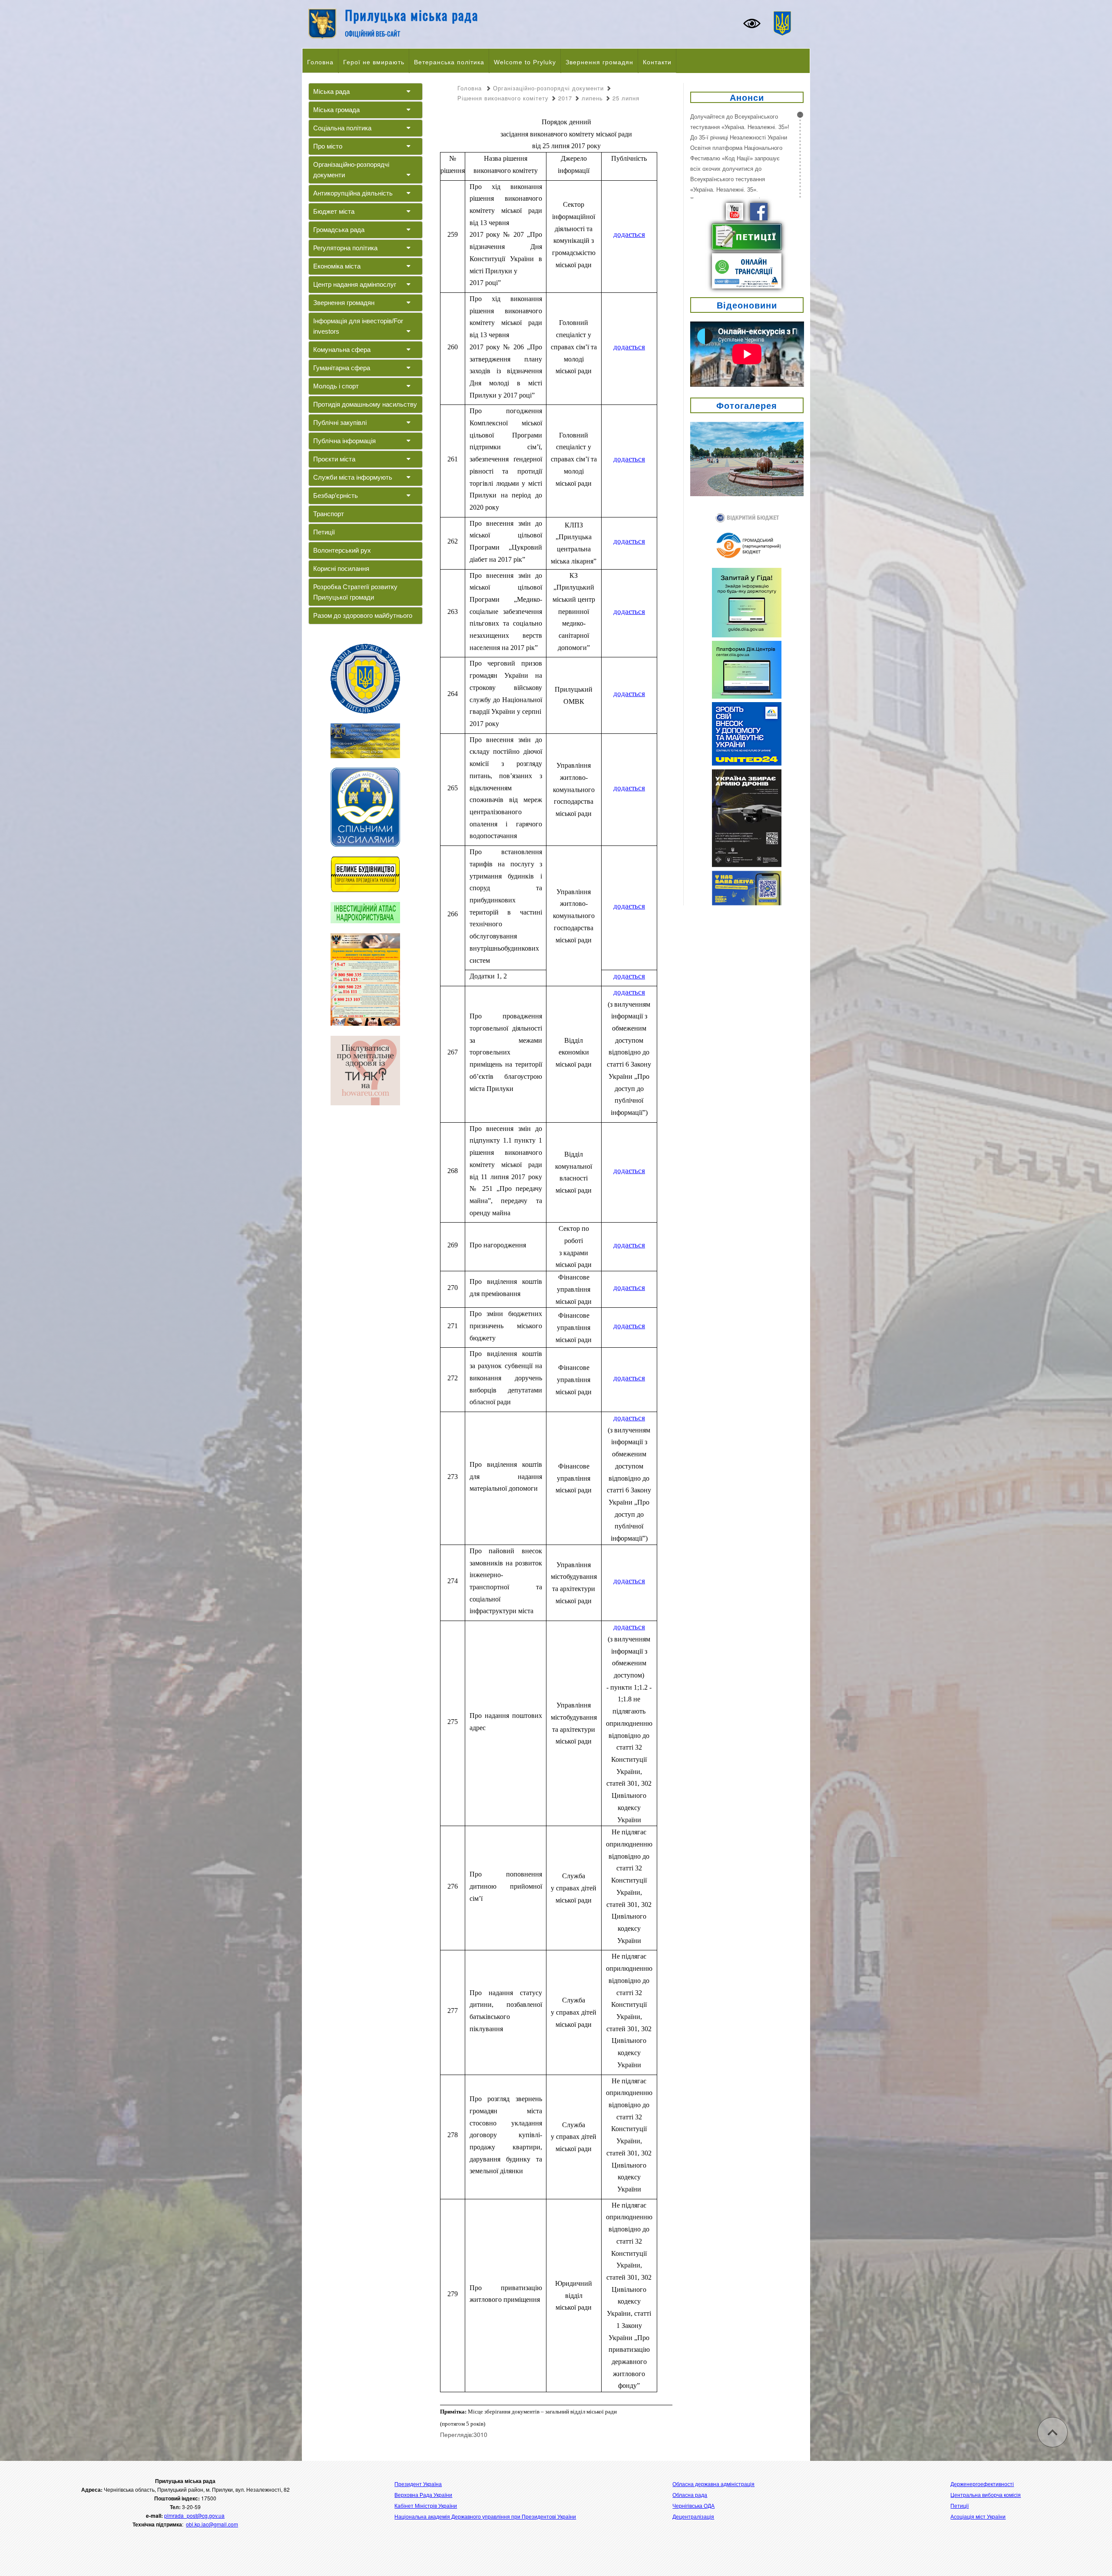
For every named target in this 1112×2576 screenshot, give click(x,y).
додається (629, 234)
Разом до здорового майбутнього (363, 615)
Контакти (657, 62)
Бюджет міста (334, 211)
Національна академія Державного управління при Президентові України (485, 2516)
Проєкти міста (334, 459)
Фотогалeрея (747, 405)
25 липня (626, 98)
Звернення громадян (599, 62)
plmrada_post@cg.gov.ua (194, 2515)
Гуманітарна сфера (342, 368)
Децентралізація (693, 2516)
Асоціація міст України (978, 2516)
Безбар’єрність (336, 496)
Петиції (324, 532)
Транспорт (329, 514)
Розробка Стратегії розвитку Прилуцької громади (355, 592)
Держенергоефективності (982, 2484)
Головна (320, 62)
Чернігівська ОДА (693, 2505)
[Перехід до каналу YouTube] (735, 211)
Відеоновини (747, 305)
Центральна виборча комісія (986, 2495)
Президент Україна (418, 2484)
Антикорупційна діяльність (353, 193)
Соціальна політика (342, 128)
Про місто (328, 146)
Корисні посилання (341, 569)
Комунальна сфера (342, 350)
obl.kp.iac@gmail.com (212, 2524)
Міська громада (336, 110)
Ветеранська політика (449, 62)
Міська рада (331, 91)
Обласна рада (690, 2495)
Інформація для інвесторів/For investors (358, 326)
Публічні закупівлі (340, 423)
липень (592, 98)
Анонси (747, 97)
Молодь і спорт (336, 386)
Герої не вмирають (374, 62)
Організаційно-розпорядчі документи (351, 170)
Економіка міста (337, 266)
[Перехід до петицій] (747, 236)
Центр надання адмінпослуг (355, 284)
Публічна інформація (344, 441)
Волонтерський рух (342, 550)
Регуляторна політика (345, 248)
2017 (565, 98)
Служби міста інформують (353, 477)
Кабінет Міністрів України (426, 2505)
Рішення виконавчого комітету (503, 98)
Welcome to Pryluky (525, 62)
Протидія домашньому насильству (365, 404)
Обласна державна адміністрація (713, 2484)
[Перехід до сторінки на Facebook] (759, 211)
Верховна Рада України (423, 2495)
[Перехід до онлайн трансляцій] (747, 270)
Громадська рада (339, 230)
